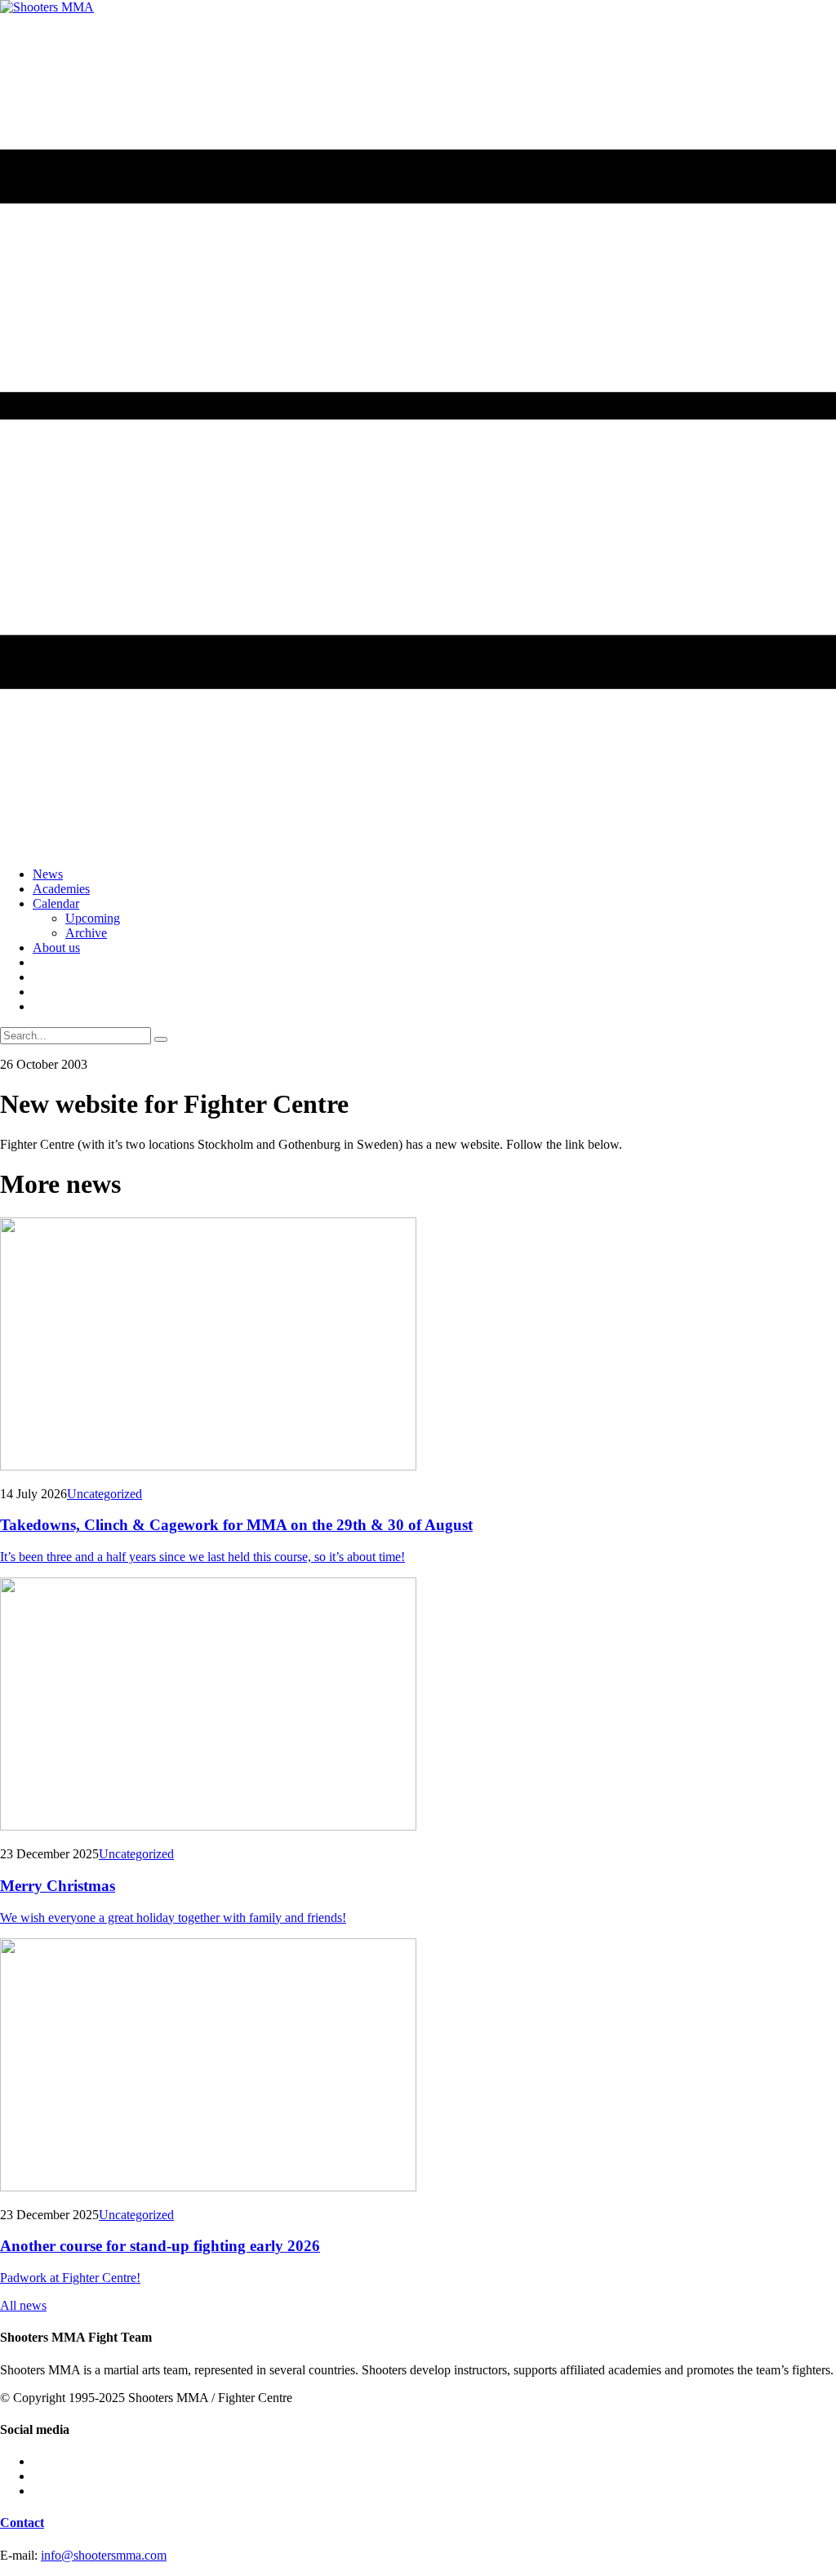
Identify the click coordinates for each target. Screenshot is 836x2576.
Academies (61, 889)
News (48, 874)
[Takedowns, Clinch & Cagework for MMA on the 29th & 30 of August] (418, 1346)
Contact (22, 2523)
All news (23, 2305)
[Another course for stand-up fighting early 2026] (418, 2067)
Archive (86, 933)
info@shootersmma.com (104, 2555)
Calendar (56, 903)
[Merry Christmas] (418, 1706)
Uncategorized (104, 1494)
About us (56, 948)
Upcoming (93, 918)
